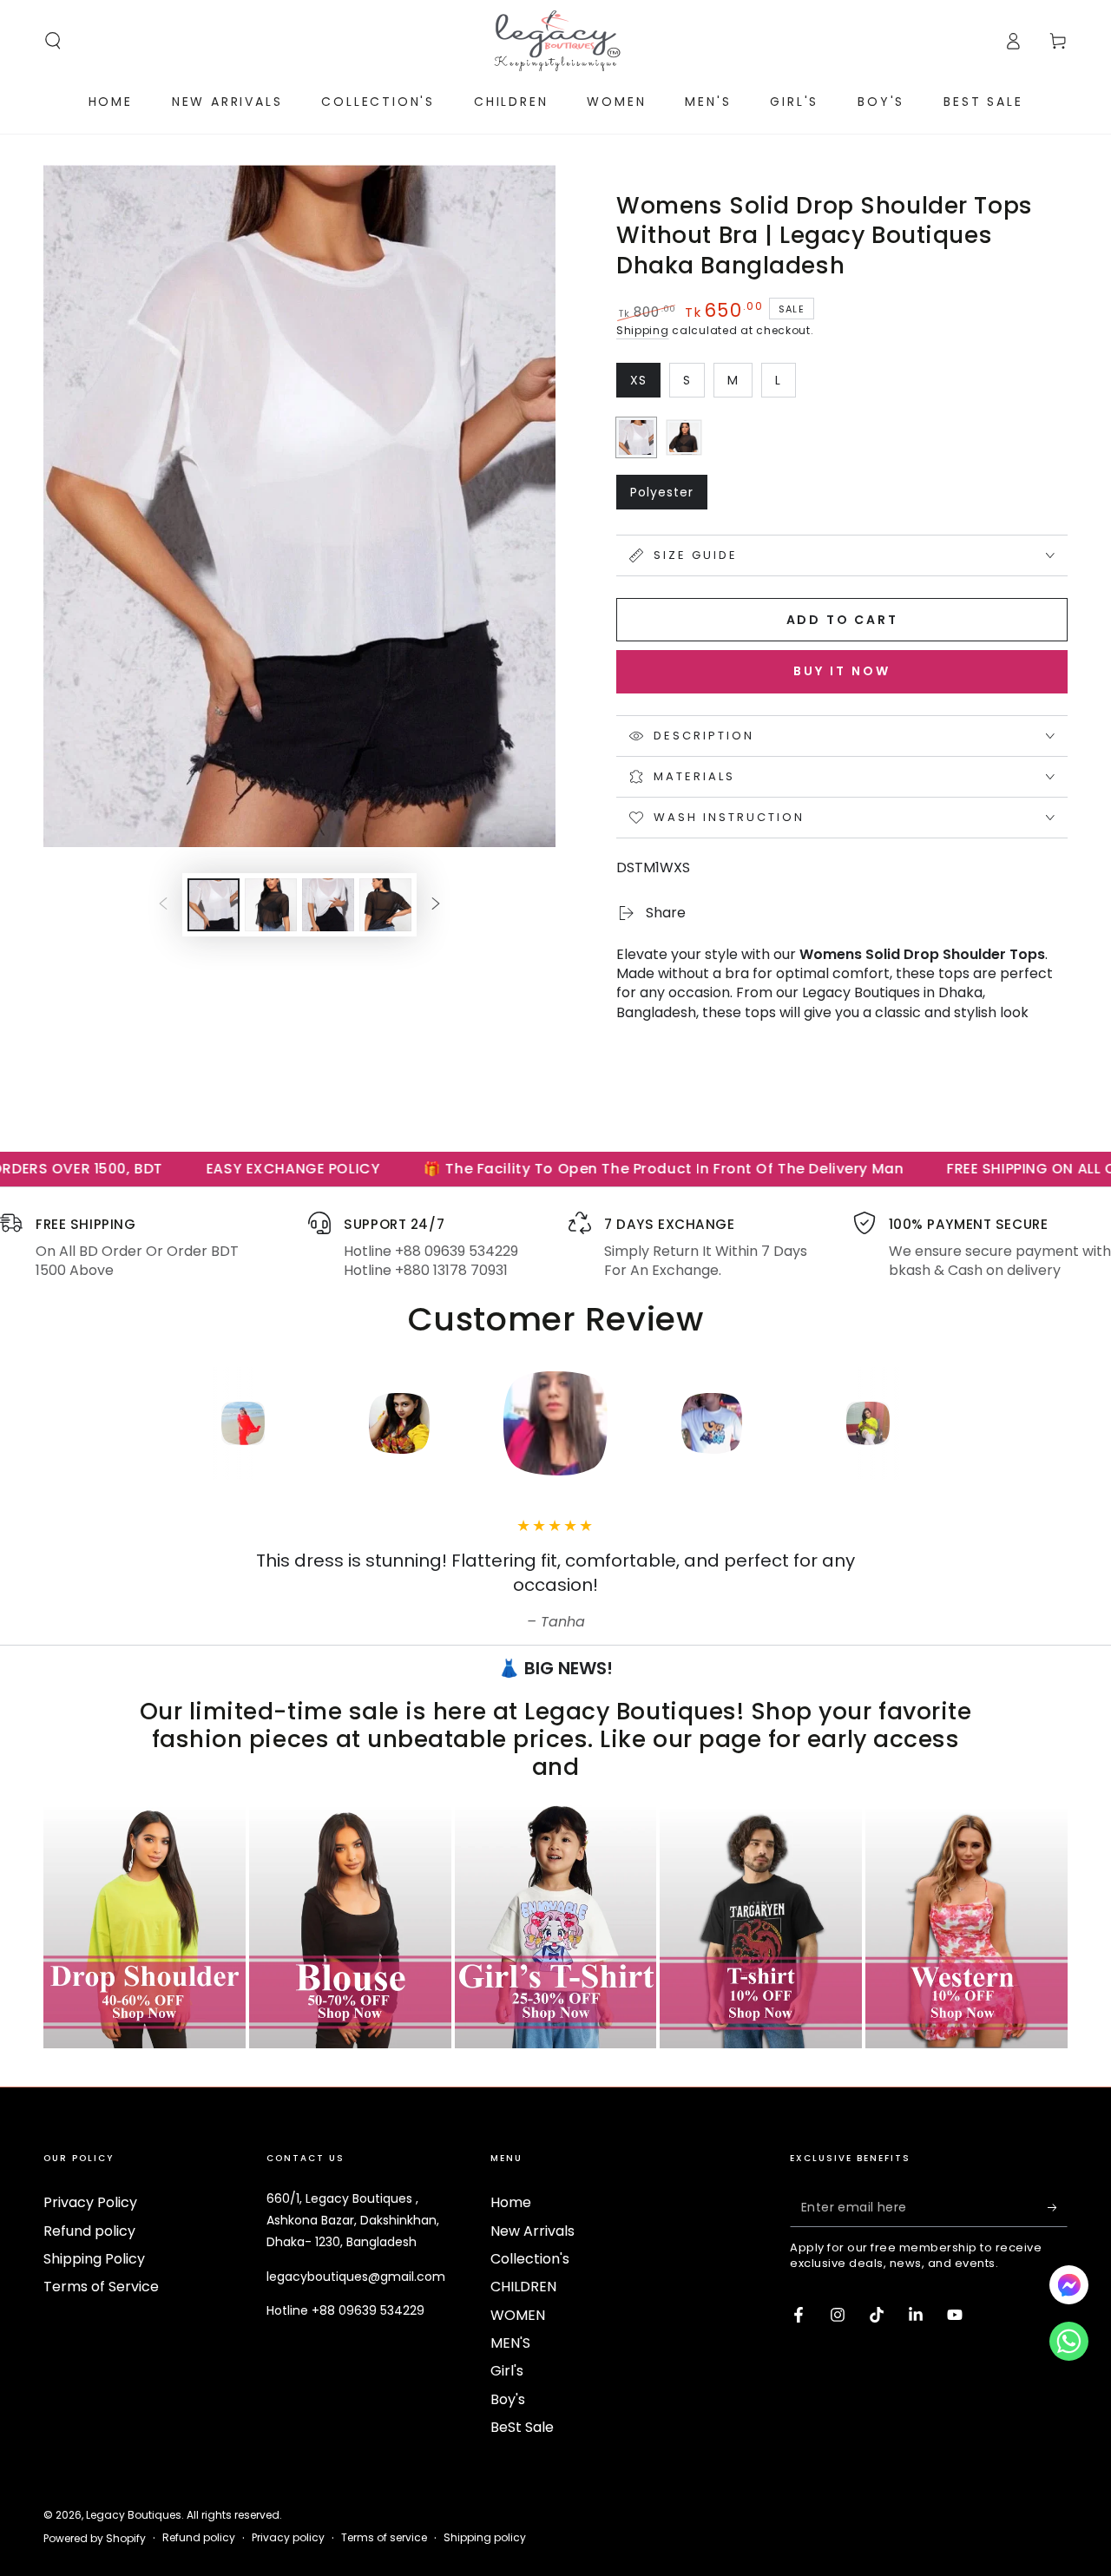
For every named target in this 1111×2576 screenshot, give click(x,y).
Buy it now (842, 671)
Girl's (507, 2371)
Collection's (530, 2259)
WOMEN (518, 2315)
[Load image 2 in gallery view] (271, 905)
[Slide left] (163, 905)
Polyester (668, 496)
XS (645, 384)
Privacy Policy (90, 2202)
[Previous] (126, 1423)
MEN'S (510, 2343)
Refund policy (89, 2231)
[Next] (985, 1423)
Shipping (643, 330)
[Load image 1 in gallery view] (214, 905)
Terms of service (384, 2538)
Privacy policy (288, 2538)
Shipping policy (485, 2538)
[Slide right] (436, 905)
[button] (53, 41)
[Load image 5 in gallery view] (385, 905)
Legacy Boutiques (134, 2515)
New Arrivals (532, 2231)
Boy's (508, 2399)
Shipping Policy (94, 2259)
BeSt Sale (522, 2427)
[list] (555, 1246)
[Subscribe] (1058, 2207)
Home (511, 2202)
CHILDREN (523, 2287)
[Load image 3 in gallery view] (328, 905)
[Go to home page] (555, 41)
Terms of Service (101, 2287)
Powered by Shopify (95, 2539)
